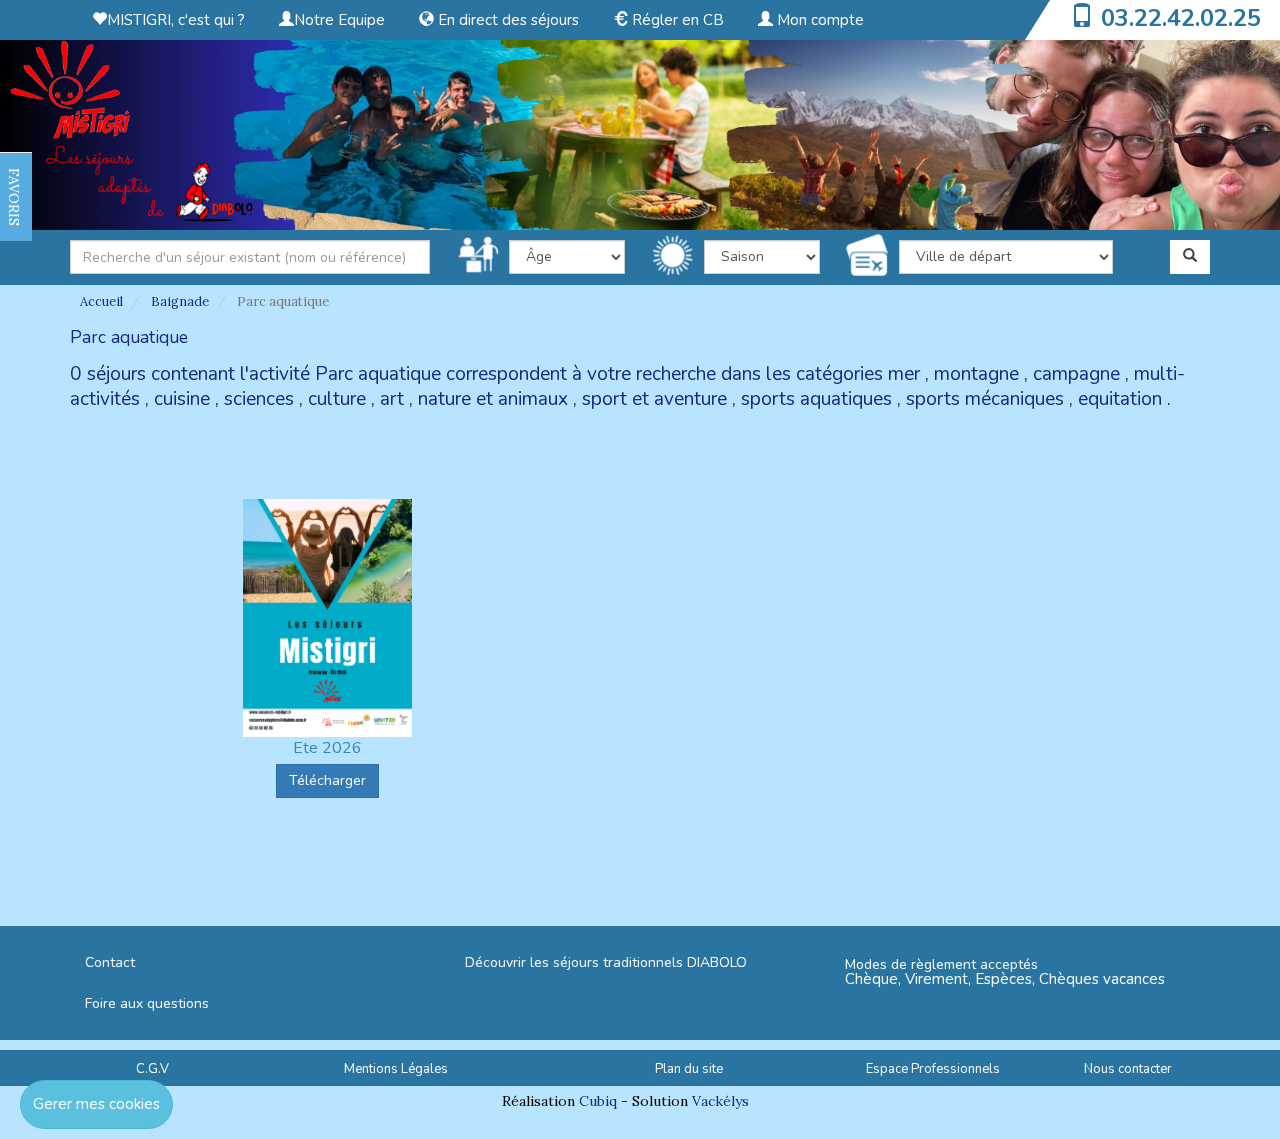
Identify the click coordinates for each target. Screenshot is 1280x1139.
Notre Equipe (339, 20)
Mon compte (818, 20)
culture (337, 399)
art (392, 399)
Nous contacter (1128, 1069)
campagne (1076, 374)
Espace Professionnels (933, 1069)
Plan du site (689, 1069)
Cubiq (598, 1101)
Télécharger (327, 780)
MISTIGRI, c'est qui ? (176, 20)
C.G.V (152, 1069)
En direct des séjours (506, 20)
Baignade (180, 301)
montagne (976, 374)
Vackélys (720, 1101)
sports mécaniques (985, 399)
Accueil (101, 301)
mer (904, 374)
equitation (1120, 399)
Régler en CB (676, 20)
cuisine (182, 399)
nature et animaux (493, 399)
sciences (259, 399)
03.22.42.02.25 (1181, 18)
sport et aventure (654, 399)
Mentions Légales (396, 1069)
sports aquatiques (816, 399)
